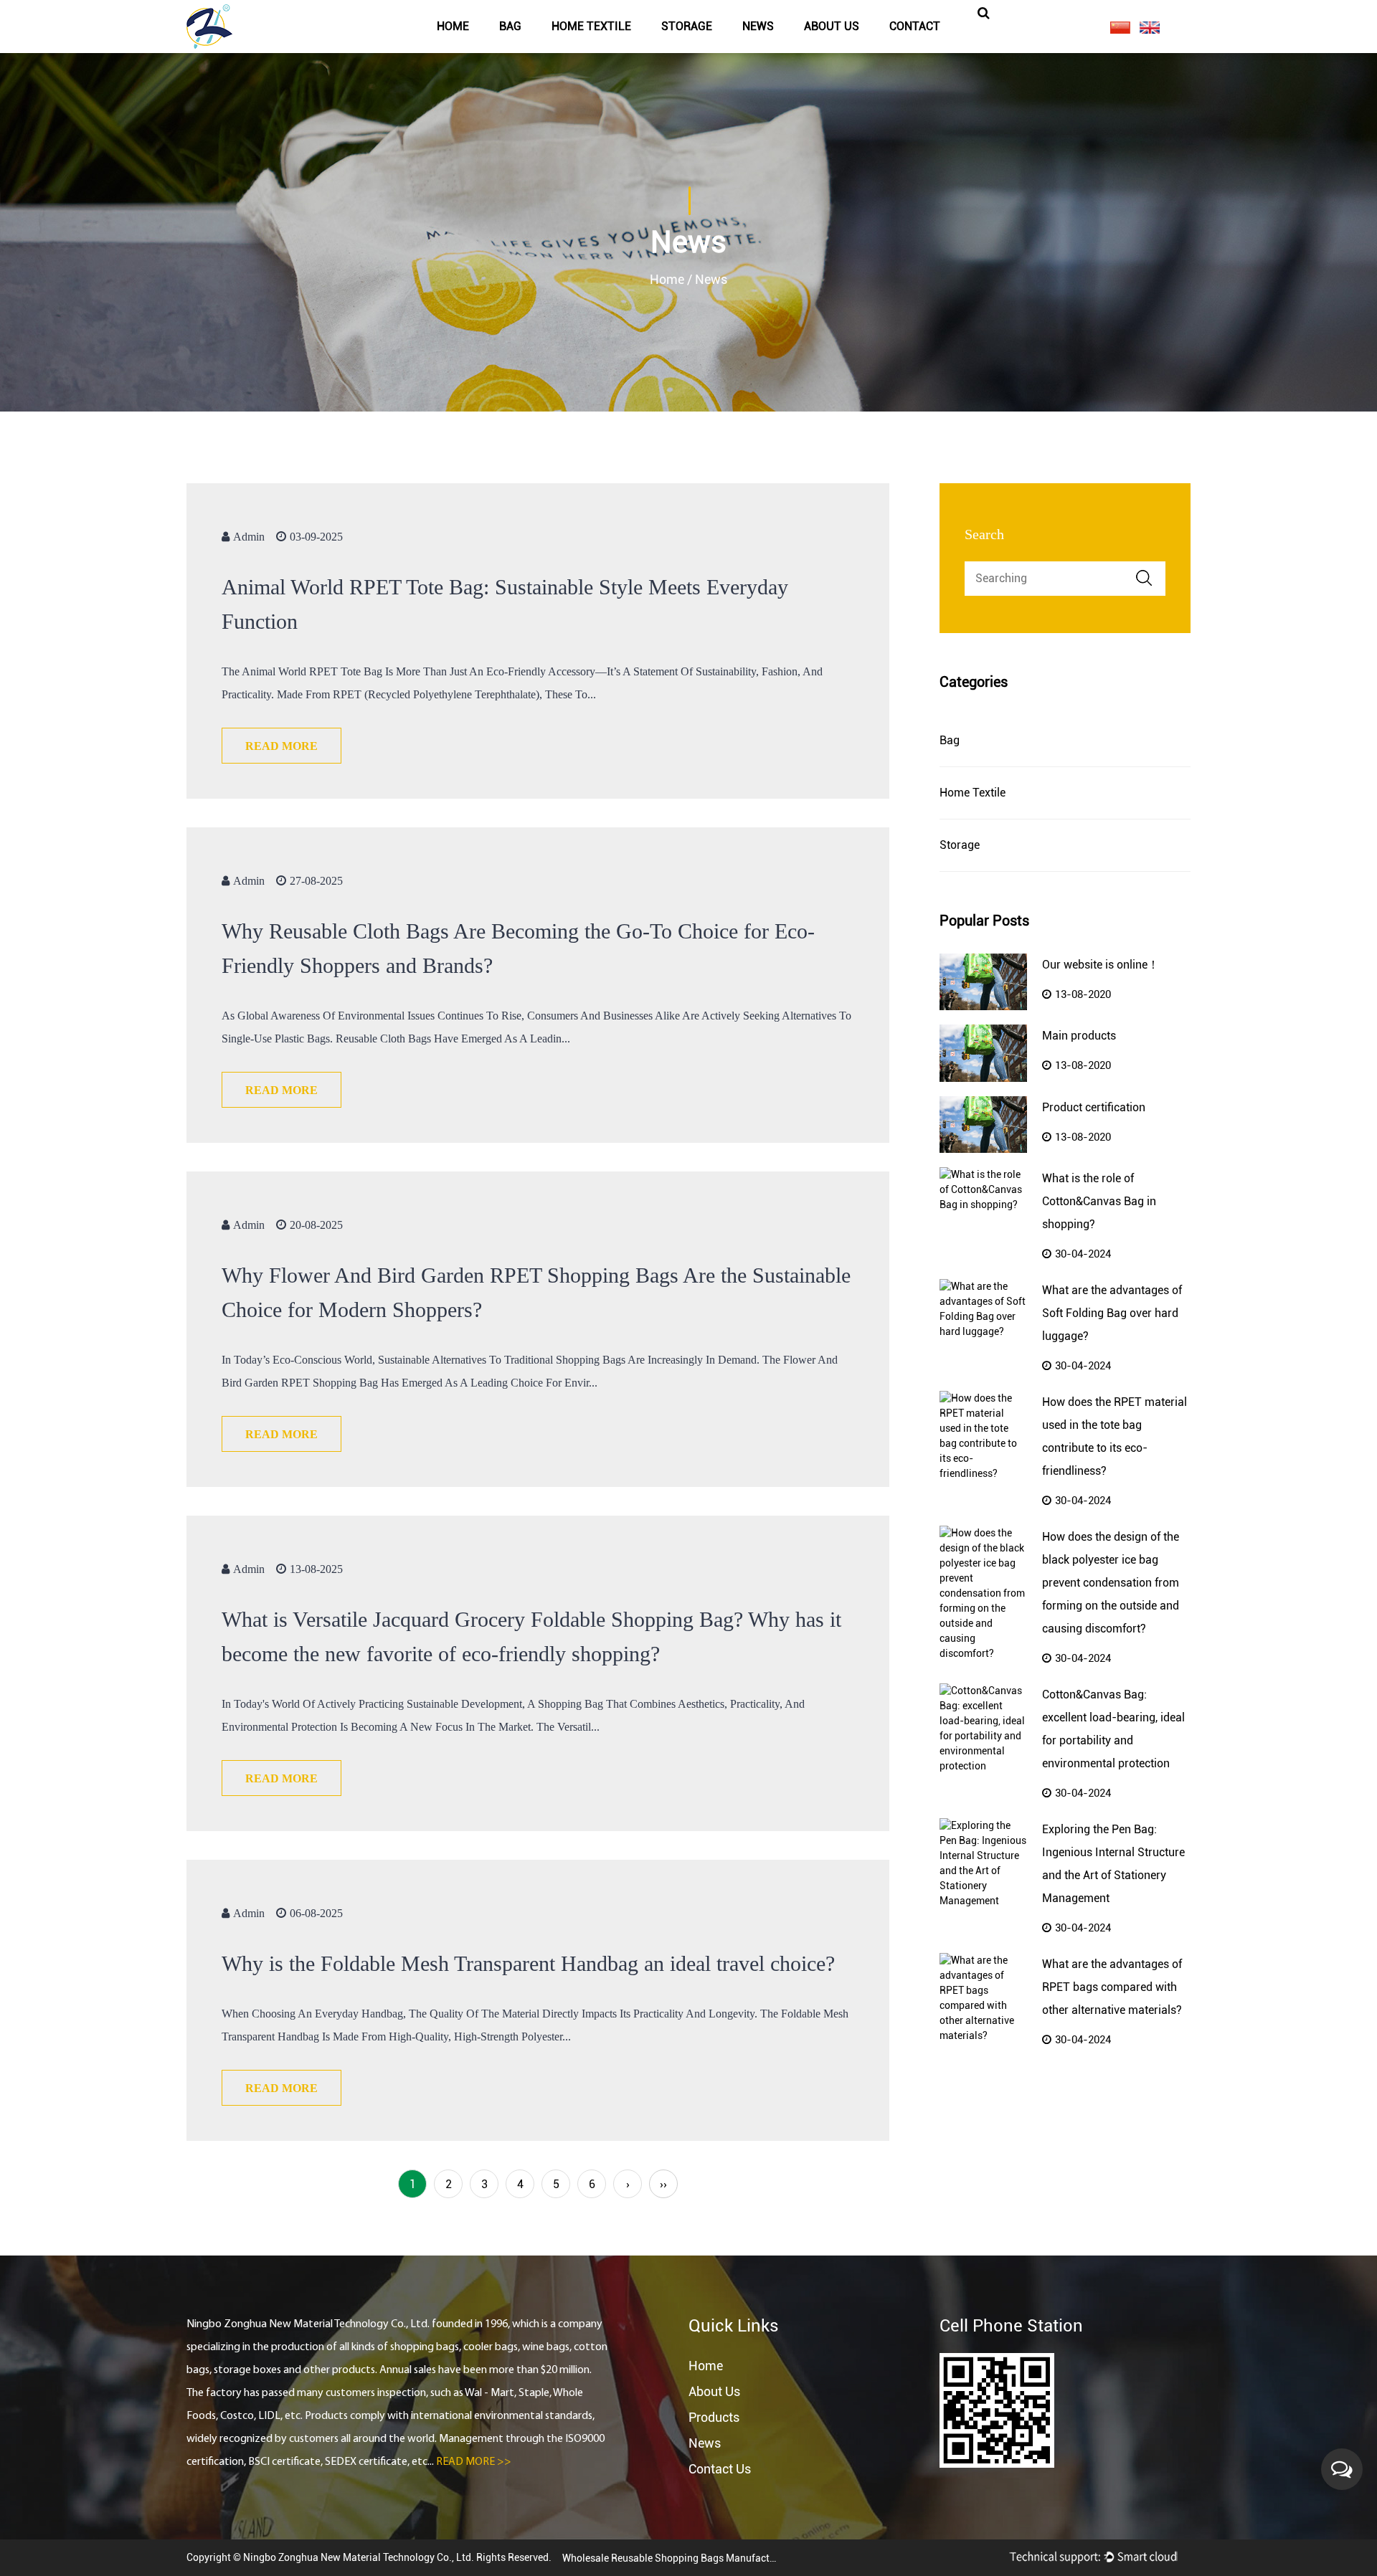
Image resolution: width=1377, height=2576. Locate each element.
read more (281, 746)
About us (832, 26)
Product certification (1094, 1107)
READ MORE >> (474, 2462)
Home (453, 26)
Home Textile (591, 26)
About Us (714, 2391)
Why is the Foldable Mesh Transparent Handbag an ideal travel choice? (528, 1963)
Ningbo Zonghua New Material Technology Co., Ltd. (360, 2557)
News (758, 26)
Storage (687, 26)
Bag (510, 26)
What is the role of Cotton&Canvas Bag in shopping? (1099, 1201)
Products (714, 2417)
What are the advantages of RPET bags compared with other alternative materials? (1112, 1987)
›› (663, 2184)
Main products (1079, 1036)
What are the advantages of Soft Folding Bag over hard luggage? (1112, 1313)
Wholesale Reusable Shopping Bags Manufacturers (670, 2558)
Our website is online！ (1101, 965)
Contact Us (720, 2469)
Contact (915, 26)
